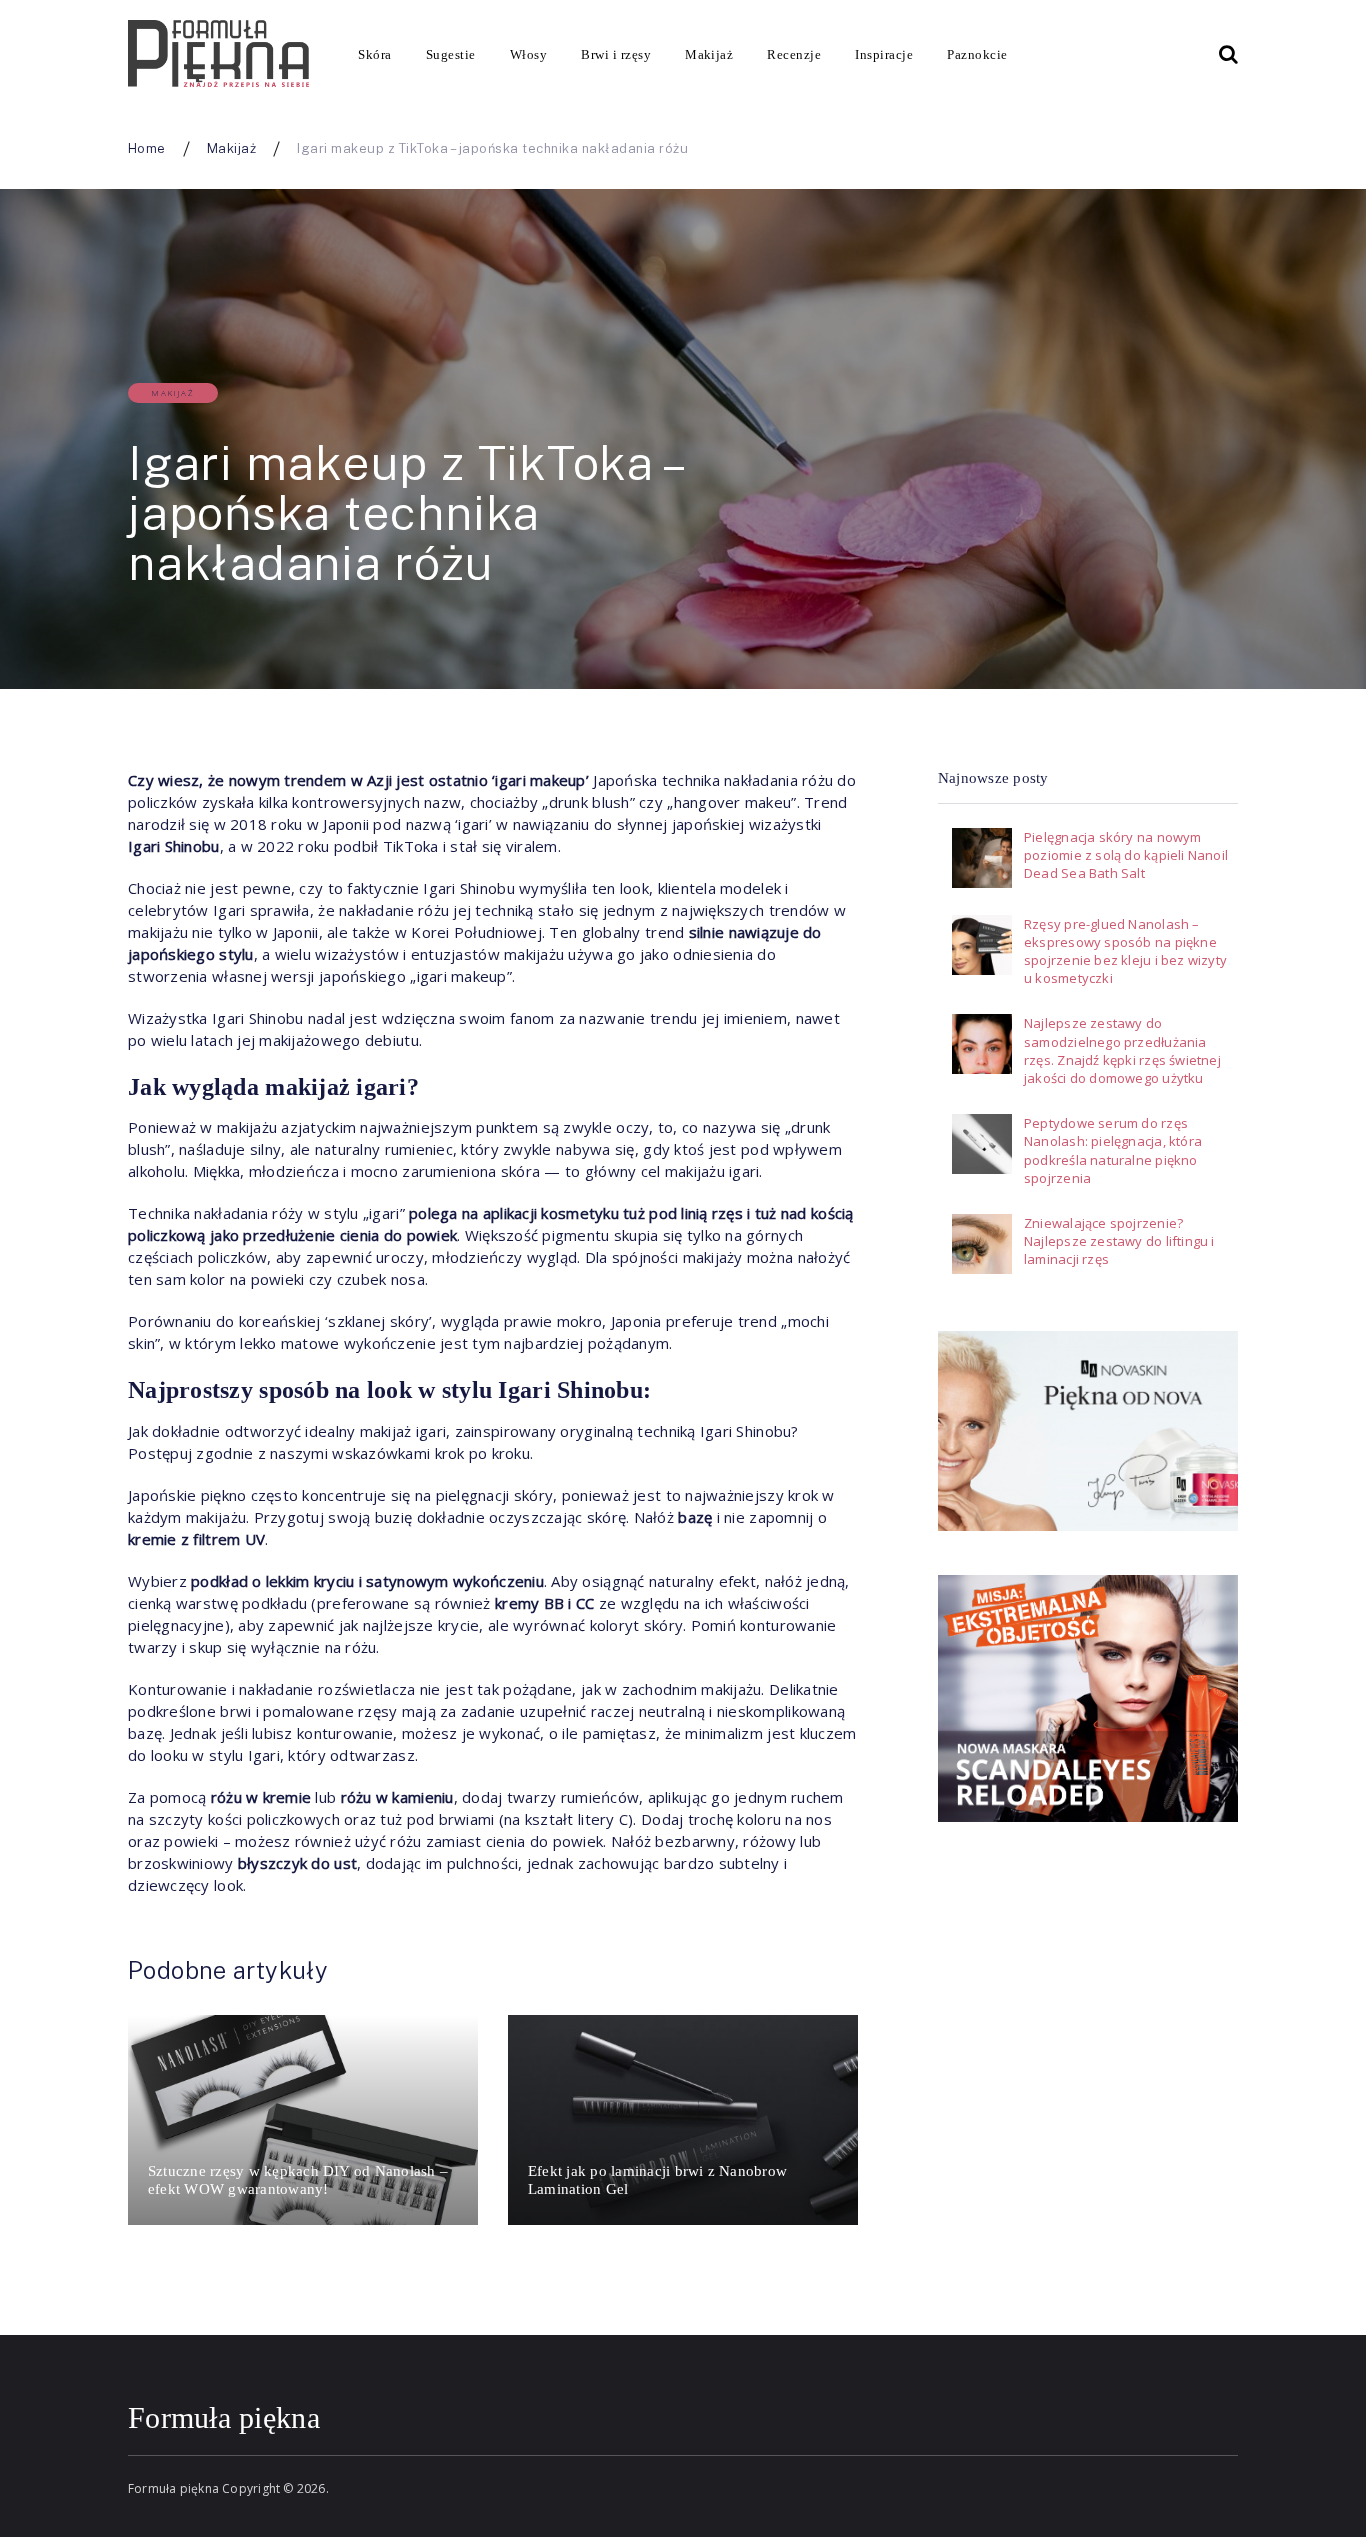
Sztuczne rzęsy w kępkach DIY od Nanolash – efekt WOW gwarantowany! (298, 2180)
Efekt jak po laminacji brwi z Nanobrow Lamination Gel (657, 2180)
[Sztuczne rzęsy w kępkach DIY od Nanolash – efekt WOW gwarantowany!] (303, 2120)
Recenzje (794, 54)
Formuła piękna (224, 2417)
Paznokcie (977, 54)
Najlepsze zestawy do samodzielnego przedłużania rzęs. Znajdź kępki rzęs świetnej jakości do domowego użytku (1122, 1050)
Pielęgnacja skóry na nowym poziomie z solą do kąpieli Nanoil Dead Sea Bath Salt (1126, 855)
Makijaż (709, 54)
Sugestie (451, 54)
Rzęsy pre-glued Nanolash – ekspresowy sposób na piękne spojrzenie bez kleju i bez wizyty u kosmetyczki (1125, 951)
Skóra (374, 54)
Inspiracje (884, 54)
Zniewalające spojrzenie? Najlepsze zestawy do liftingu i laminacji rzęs (1119, 1241)
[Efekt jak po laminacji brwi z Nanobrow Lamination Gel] (683, 2120)
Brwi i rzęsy (616, 54)
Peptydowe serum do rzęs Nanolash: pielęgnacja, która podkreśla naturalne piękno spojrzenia (1113, 1150)
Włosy (528, 54)
